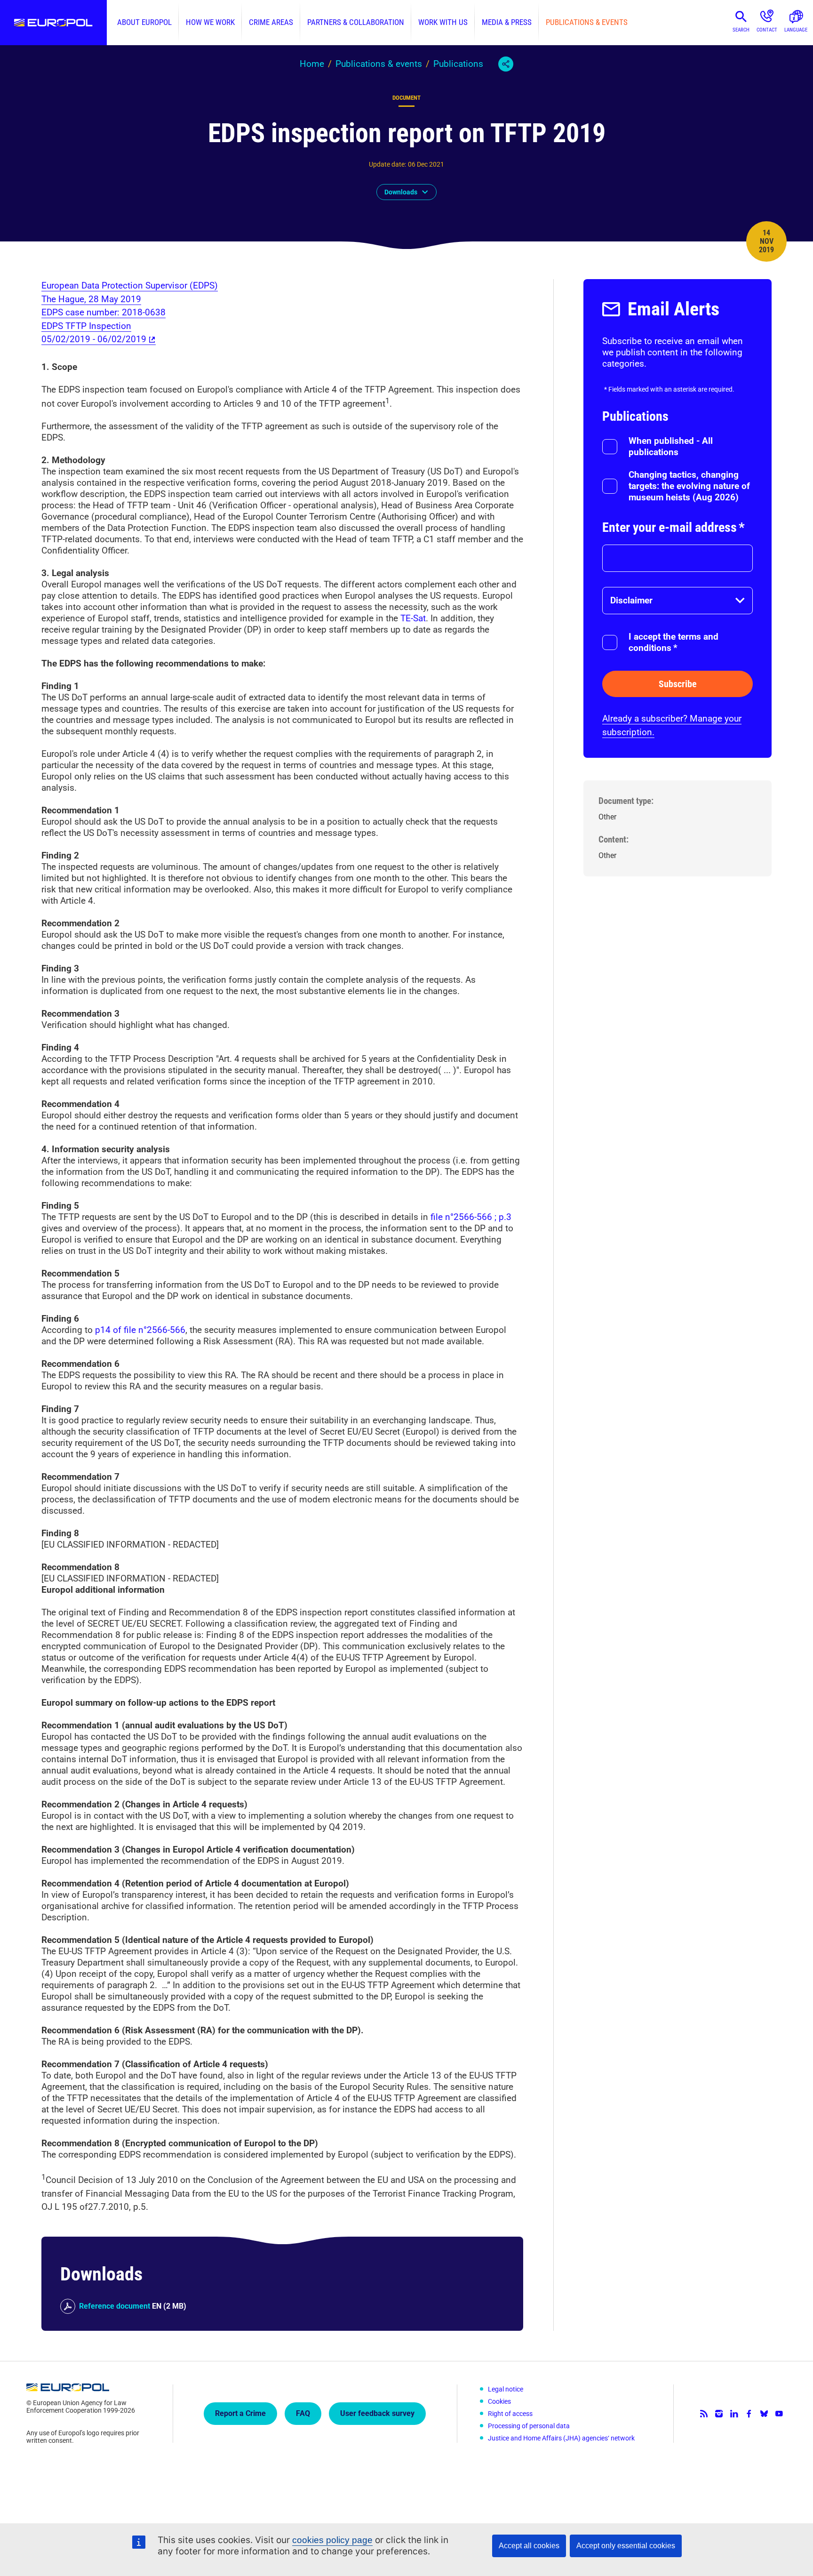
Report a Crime (240, 2413)
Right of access (510, 2414)
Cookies (499, 2401)
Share (506, 64)
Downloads (401, 192)
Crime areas (271, 22)
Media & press (507, 22)
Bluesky (764, 2414)
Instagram (719, 2414)
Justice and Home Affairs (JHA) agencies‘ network (561, 2438)
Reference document (115, 2306)
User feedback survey (377, 2413)
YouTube (779, 2414)
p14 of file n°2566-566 (140, 1330)
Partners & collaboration (356, 22)
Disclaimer (631, 600)
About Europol (144, 22)
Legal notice (506, 2389)
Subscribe (678, 684)
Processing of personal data (529, 2426)
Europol (53, 23)
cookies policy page (332, 2540)
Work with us (443, 22)
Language (796, 30)
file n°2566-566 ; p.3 (470, 1217)
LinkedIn (734, 2414)
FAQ (303, 2413)
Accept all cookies (529, 2546)
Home (312, 64)
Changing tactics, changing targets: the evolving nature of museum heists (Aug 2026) (689, 486)
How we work (210, 22)
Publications (458, 64)
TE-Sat (413, 618)
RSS (704, 2414)
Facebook (749, 2414)
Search (741, 30)
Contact (767, 30)
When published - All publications (671, 446)
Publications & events (587, 22)
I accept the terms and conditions (674, 642)
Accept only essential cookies (626, 2546)
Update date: (387, 164)
